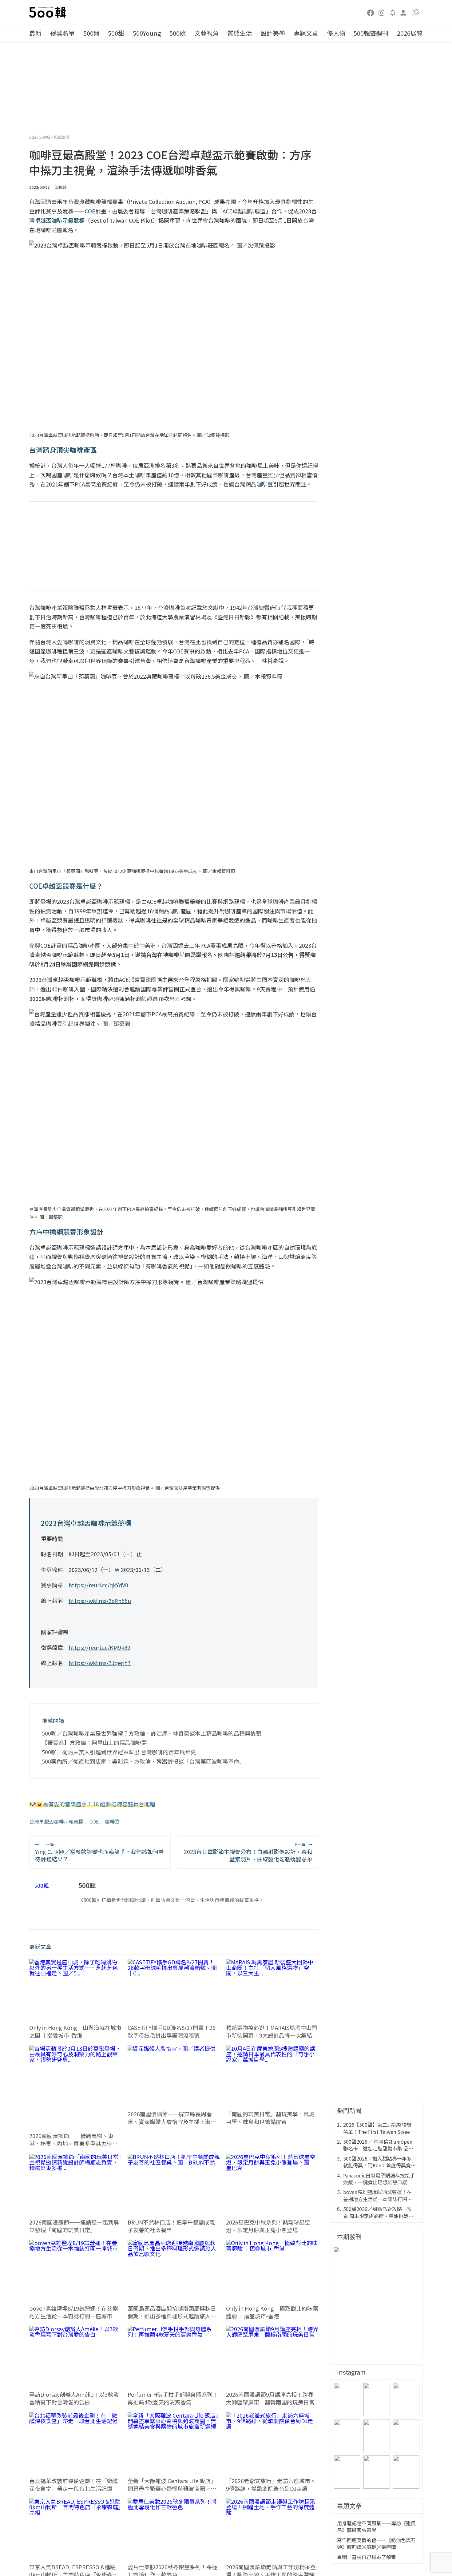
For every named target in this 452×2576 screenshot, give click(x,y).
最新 (35, 33)
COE (94, 1821)
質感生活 (240, 33)
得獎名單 (62, 33)
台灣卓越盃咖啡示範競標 (56, 1821)
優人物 (336, 33)
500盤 (91, 33)
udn (33, 137)
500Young (147, 33)
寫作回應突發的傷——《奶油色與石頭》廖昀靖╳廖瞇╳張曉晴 (376, 2544)
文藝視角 (207, 33)
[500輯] (49, 12)
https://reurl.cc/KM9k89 (99, 1647)
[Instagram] (382, 12)
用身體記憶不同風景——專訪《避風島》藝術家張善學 (376, 2527)
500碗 (178, 33)
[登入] (403, 12)
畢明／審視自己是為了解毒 (367, 2557)
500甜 (116, 33)
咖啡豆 (112, 1821)
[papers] (393, 12)
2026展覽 (410, 33)
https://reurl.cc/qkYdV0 (98, 1585)
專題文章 (306, 33)
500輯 (45, 137)
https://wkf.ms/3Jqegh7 (100, 1663)
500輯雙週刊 (371, 33)
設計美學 (273, 33)
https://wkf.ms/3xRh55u (100, 1601)
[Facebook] (371, 12)
